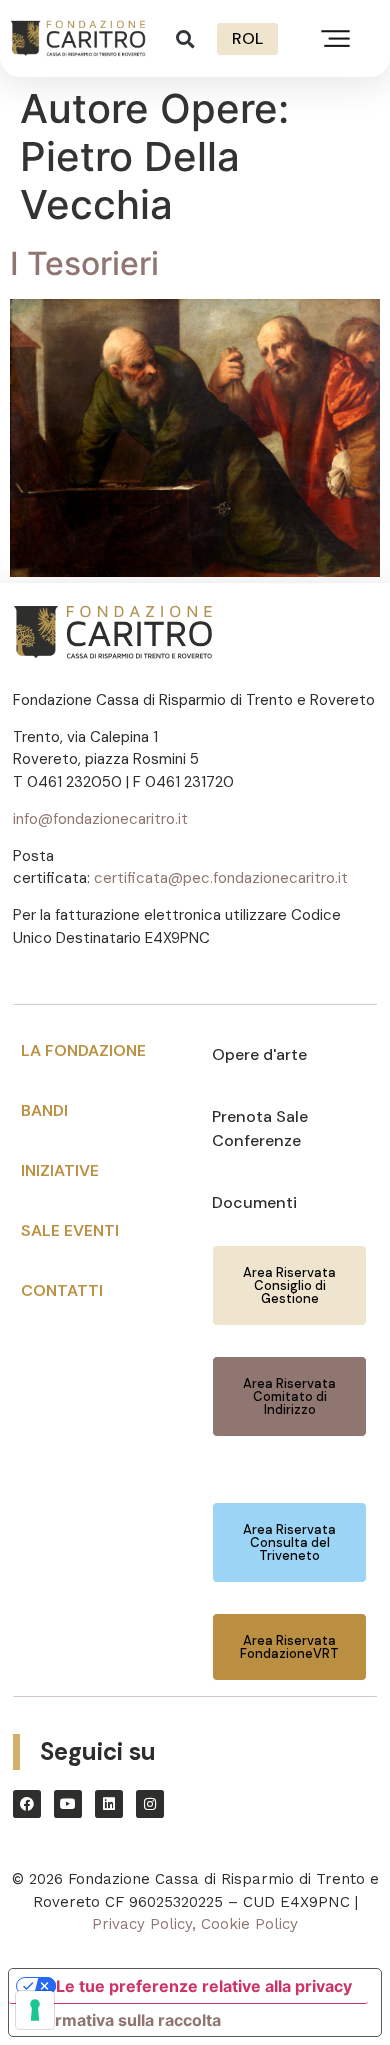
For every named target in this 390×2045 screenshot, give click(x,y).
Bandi (44, 1110)
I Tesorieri (84, 263)
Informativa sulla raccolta (123, 2020)
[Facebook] (27, 1804)
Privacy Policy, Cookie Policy (195, 1924)
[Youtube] (68, 1804)
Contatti (62, 1290)
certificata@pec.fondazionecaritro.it (221, 878)
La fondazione (83, 1050)
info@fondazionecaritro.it (100, 819)
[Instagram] (150, 1804)
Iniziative (60, 1170)
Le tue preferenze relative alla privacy (204, 1986)
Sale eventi (70, 1230)
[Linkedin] (109, 1804)
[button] (185, 38)
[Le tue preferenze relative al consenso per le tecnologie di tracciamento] (35, 2010)
